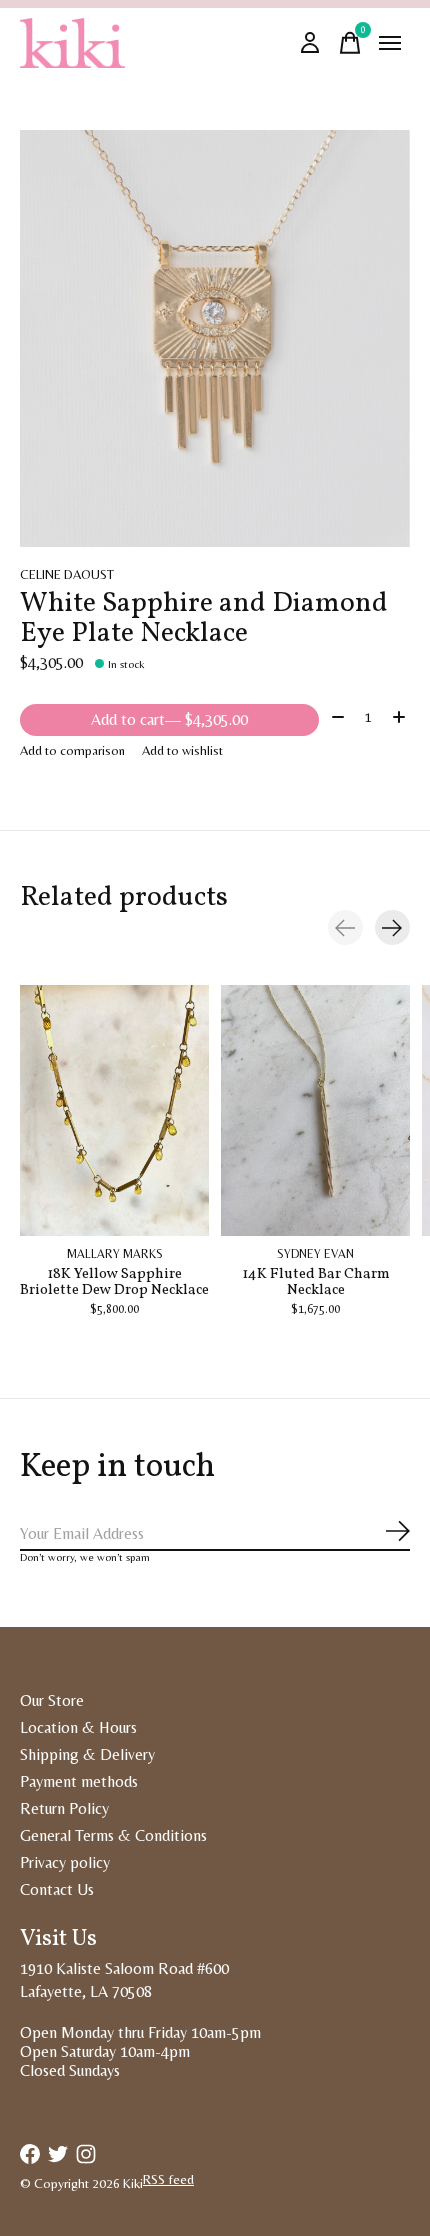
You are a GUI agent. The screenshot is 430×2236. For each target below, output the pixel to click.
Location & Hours (78, 1727)
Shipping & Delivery (87, 1754)
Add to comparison (72, 750)
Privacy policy (65, 1862)
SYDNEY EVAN (315, 1255)
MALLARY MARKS (115, 1255)
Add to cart (169, 719)
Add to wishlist (182, 750)
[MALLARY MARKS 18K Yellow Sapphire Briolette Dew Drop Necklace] (114, 1110)
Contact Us (57, 1889)
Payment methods (79, 1781)
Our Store (52, 1700)
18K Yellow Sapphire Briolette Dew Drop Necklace (114, 1282)
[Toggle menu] (390, 43)
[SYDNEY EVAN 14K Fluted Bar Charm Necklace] (315, 1110)
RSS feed (168, 2179)
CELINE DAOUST (67, 574)
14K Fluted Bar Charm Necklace (316, 1282)
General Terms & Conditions (113, 1835)
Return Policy (64, 1808)
